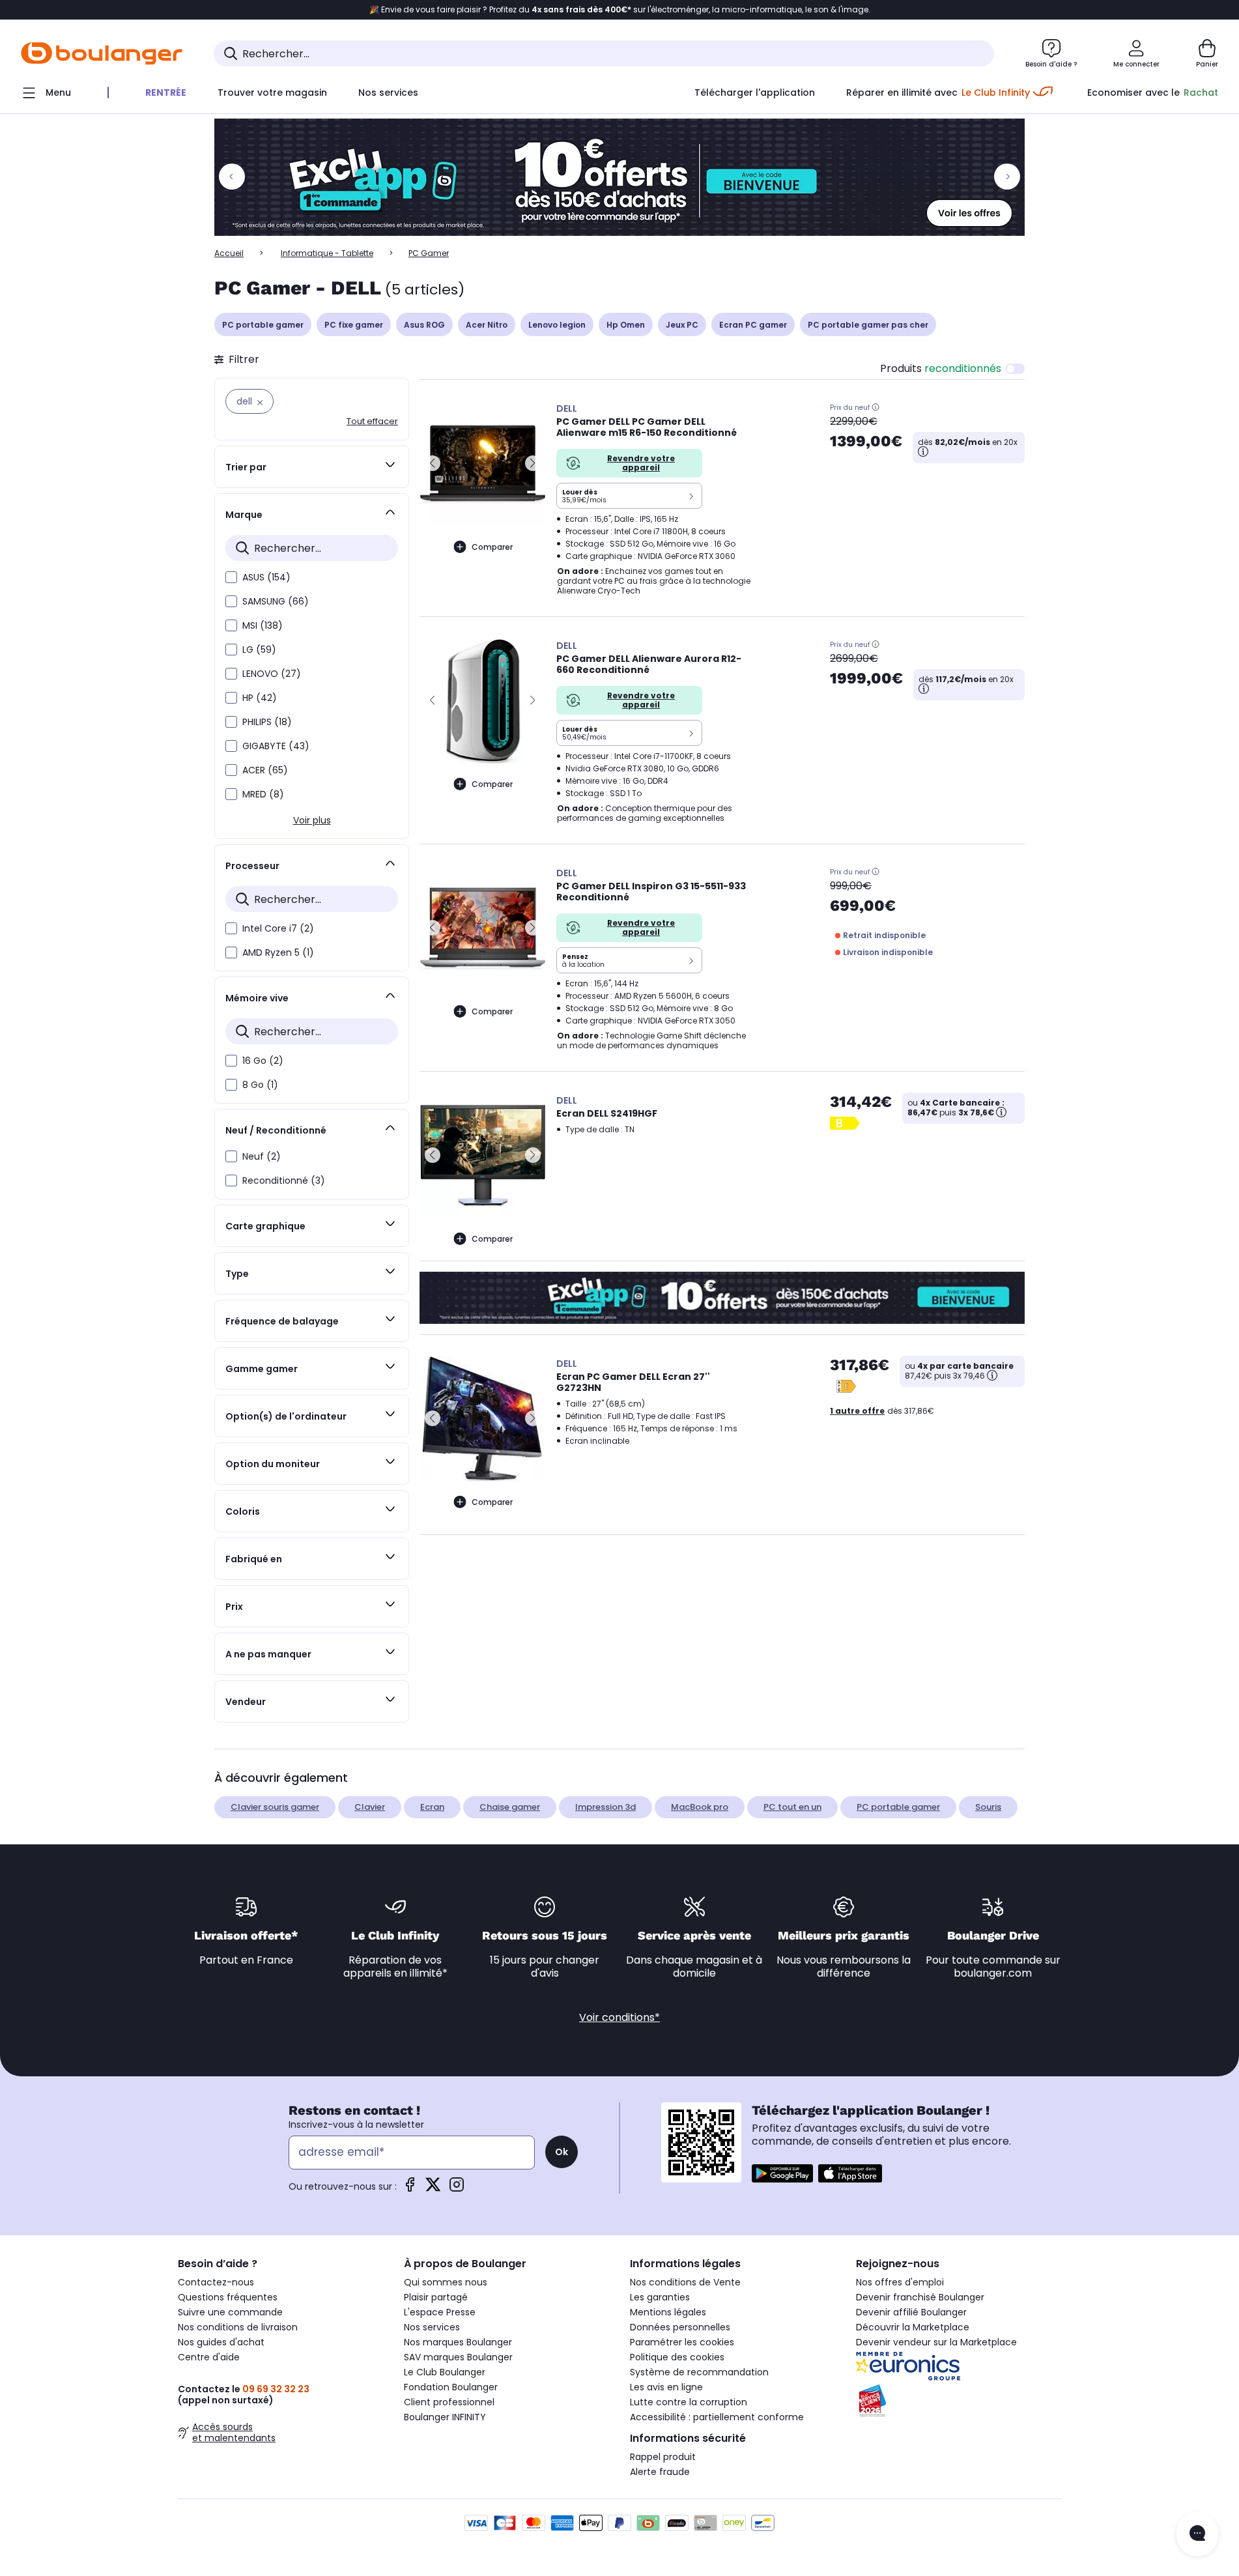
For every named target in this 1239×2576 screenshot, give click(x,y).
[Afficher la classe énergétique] (846, 1123)
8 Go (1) (260, 1085)
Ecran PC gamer (753, 325)
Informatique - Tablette (327, 253)
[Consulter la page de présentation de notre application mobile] (782, 2173)
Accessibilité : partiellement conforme (717, 2417)
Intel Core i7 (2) (278, 928)
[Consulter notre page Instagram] (457, 2189)
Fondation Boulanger (451, 2387)
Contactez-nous (216, 2282)
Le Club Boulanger (445, 2372)
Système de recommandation (699, 2372)
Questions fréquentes (228, 2297)
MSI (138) (263, 625)
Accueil (229, 253)
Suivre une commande (230, 2312)
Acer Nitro (487, 325)
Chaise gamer (510, 1807)
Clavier (370, 1807)
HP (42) (260, 698)
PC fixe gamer (354, 325)
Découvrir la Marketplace (913, 2327)
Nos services (432, 2327)
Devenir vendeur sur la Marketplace (936, 2342)
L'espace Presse (440, 2312)
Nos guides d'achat (221, 2342)
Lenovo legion (557, 325)
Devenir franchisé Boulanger (920, 2297)
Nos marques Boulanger (458, 2342)
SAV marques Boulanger (458, 2357)
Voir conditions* (619, 2017)
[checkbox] (231, 577)
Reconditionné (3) (284, 1181)
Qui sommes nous (446, 2282)
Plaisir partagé (436, 2297)
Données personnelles (680, 2327)
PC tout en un (792, 1807)
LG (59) (259, 650)
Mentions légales (668, 2312)
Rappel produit (663, 2457)
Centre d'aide (209, 2357)
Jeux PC (682, 325)
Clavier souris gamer (275, 1807)
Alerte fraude (660, 2472)
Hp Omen (626, 325)
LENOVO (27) (272, 674)
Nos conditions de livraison (238, 2327)
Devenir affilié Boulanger (911, 2312)
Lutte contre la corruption (689, 2402)
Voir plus (312, 820)
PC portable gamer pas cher (868, 325)
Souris (988, 1807)
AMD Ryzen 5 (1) (278, 952)
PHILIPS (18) (267, 722)
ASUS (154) (266, 577)
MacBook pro (700, 1807)
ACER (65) (265, 770)
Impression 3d (605, 1807)
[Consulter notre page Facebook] (410, 2189)
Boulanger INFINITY (445, 2417)
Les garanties (660, 2297)
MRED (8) (263, 794)
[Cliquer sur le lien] (619, 177)
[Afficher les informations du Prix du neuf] (876, 407)
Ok (562, 2152)
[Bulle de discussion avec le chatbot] (1197, 2534)
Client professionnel (449, 2402)
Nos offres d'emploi (900, 2282)
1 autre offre (857, 1411)
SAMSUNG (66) (276, 601)
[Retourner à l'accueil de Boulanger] (102, 53)
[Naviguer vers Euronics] (959, 2366)
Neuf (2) (262, 1156)
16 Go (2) (263, 1061)
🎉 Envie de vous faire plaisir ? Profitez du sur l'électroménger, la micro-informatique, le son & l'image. (620, 10)
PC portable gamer (263, 325)
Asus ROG (424, 325)
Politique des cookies (677, 2357)
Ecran (432, 1807)
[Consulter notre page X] (433, 2189)
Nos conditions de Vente (685, 2282)
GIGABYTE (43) (276, 746)
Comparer (492, 547)
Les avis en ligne (666, 2387)
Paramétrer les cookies (682, 2342)
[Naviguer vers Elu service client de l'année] (959, 2401)
